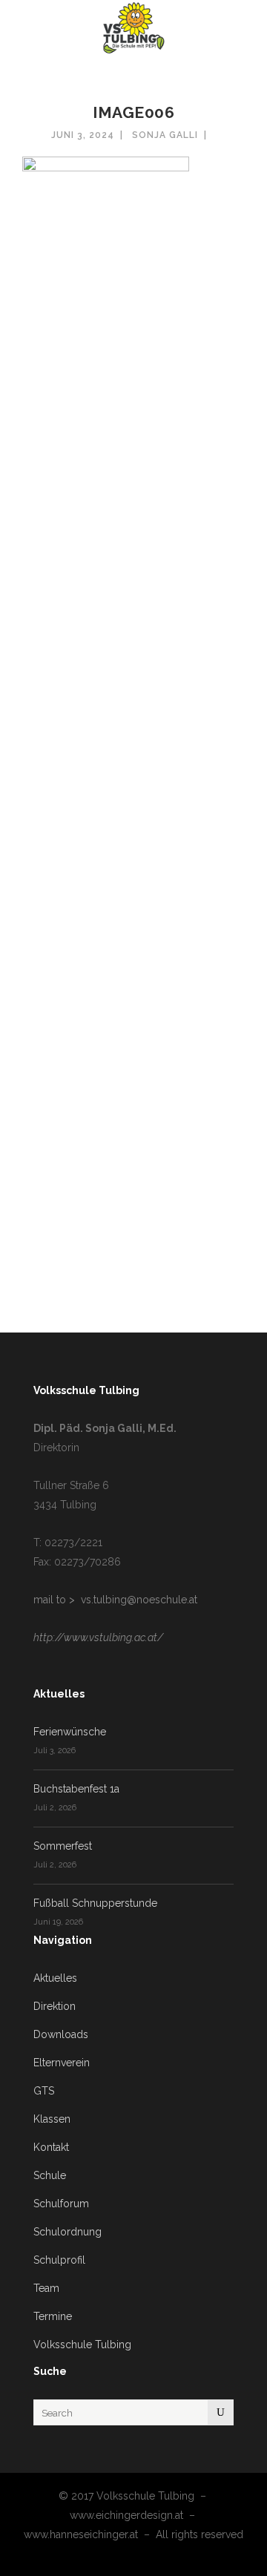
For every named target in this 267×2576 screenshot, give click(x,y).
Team (46, 2288)
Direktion (55, 2006)
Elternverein (62, 2063)
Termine (53, 2316)
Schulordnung (67, 2232)
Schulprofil (59, 2260)
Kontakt (51, 2147)
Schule (50, 2175)
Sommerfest (63, 1846)
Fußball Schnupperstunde (95, 1903)
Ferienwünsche (70, 1732)
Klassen (52, 2119)
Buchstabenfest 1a (76, 1789)
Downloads (61, 2034)
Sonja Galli (165, 135)
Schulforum (61, 2204)
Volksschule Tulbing (82, 2345)
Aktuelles (55, 1978)
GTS (44, 2091)
